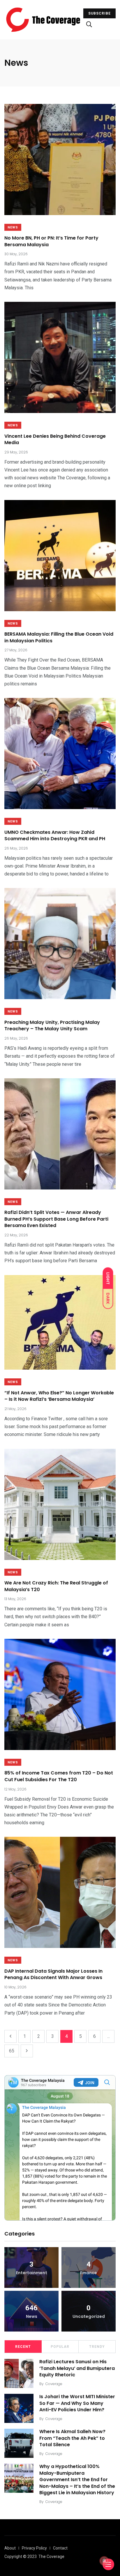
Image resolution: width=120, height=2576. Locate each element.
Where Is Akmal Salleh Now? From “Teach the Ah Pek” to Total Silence (72, 2438)
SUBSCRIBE (99, 13)
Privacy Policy (34, 2548)
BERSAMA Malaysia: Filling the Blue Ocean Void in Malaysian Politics (59, 638)
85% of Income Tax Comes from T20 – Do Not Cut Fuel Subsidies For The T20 (59, 1776)
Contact (60, 2548)
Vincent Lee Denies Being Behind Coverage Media (55, 439)
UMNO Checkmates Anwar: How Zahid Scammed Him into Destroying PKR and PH (55, 835)
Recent (23, 2347)
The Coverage (51, 2557)
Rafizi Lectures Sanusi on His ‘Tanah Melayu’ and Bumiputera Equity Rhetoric (77, 2368)
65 (12, 2051)
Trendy (97, 2347)
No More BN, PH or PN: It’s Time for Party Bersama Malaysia (51, 241)
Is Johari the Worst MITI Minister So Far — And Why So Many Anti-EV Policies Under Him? (77, 2403)
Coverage (54, 2384)
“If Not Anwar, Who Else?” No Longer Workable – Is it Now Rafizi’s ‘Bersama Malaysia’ (59, 1396)
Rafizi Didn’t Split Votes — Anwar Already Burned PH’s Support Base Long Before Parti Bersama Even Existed (56, 1219)
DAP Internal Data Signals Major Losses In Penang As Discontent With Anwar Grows (53, 1974)
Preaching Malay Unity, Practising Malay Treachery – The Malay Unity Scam (52, 1025)
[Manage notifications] (104, 2561)
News (13, 227)
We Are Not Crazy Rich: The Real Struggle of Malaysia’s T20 (56, 1586)
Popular (60, 2347)
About (10, 2548)
